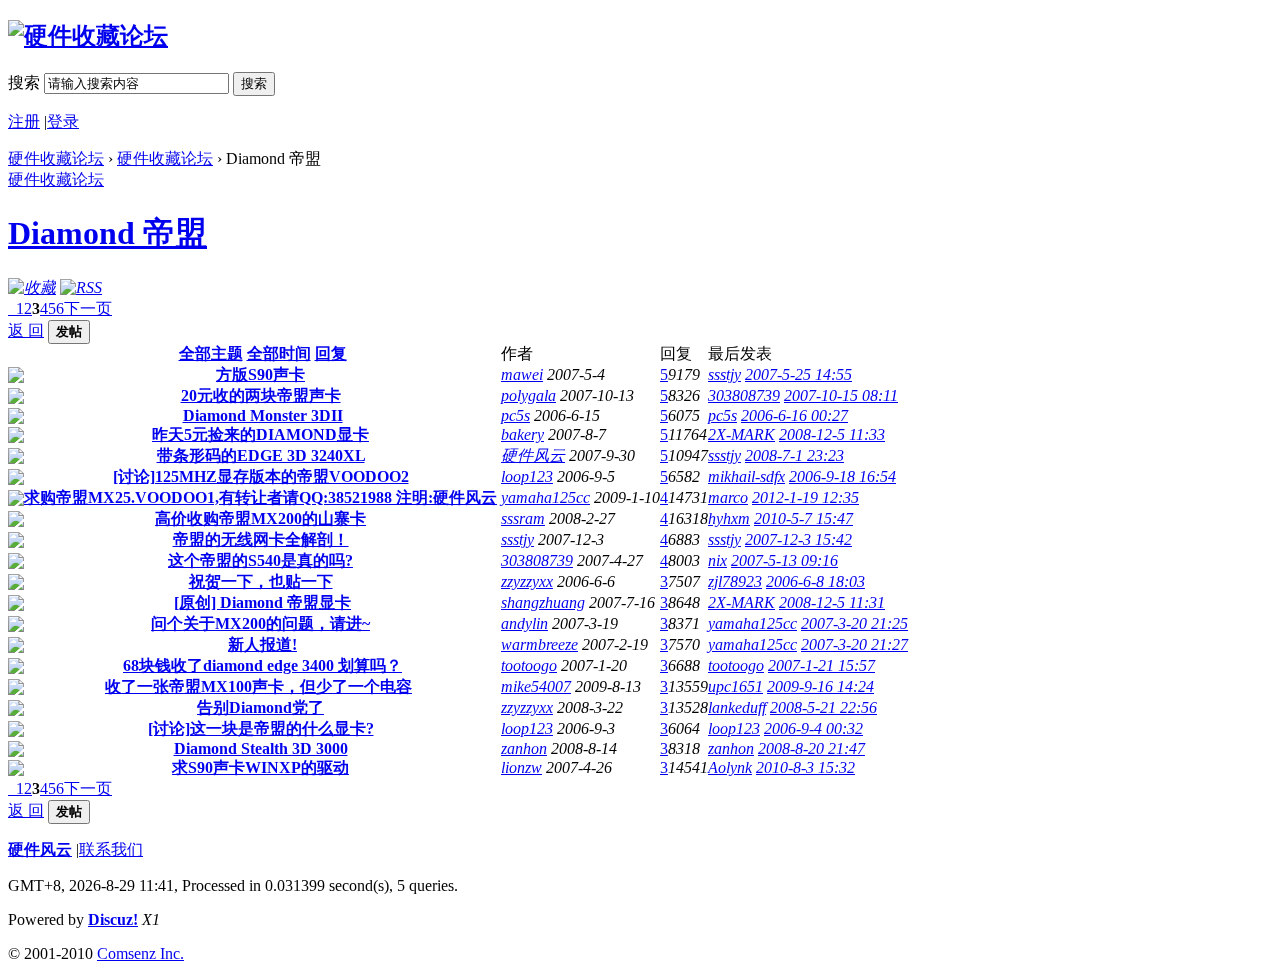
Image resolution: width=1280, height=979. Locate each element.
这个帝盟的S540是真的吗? (260, 560)
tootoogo (529, 665)
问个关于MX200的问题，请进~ (260, 623)
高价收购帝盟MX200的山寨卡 (260, 518)
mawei (522, 374)
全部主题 (211, 353)
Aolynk (730, 767)
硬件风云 (533, 455)
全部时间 (279, 353)
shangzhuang (543, 602)
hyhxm (729, 518)
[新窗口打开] (16, 377)
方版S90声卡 (260, 374)
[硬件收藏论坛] (88, 36)
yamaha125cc (545, 497)
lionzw (521, 767)
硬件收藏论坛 (56, 158)
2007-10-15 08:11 (841, 395)
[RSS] (81, 287)
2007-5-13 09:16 (784, 560)
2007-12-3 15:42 (798, 539)
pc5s (515, 415)
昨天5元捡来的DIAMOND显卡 (260, 434)
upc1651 (735, 686)
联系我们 (111, 849)
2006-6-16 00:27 (794, 415)
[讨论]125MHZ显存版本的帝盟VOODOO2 (261, 476)
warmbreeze (539, 644)
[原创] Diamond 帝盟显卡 (262, 602)
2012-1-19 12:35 (805, 497)
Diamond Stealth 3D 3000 (261, 748)
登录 (63, 121)
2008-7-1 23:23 (794, 455)
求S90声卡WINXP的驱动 (260, 767)
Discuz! (113, 919)
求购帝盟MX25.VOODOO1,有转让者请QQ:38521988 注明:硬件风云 (260, 497)
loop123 (527, 476)
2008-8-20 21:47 (811, 748)
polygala (528, 395)
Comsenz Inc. (140, 953)
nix (717, 560)
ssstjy (724, 374)
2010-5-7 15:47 (803, 518)
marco (728, 497)
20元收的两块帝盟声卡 (261, 395)
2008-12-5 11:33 (832, 434)
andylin (524, 623)
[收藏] (32, 287)
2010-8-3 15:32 (805, 767)
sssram (523, 518)
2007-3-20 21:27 (854, 644)
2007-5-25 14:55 (798, 374)
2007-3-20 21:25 (854, 623)
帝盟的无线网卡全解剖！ (261, 539)
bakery (522, 434)
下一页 (88, 308)
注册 (24, 121)
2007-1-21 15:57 (821, 665)
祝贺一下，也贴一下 (261, 581)
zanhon (524, 748)
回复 (331, 353)
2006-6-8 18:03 (815, 581)
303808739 (744, 395)
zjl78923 (735, 581)
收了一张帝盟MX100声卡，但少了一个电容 (258, 686)
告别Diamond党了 (260, 707)
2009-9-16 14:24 (820, 686)
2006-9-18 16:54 (842, 476)
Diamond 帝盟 (107, 233)
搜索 (24, 82)
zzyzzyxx (527, 581)
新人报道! (262, 644)
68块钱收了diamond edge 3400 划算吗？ (262, 665)
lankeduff (737, 707)
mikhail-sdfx (746, 476)
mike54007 (536, 686)
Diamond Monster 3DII (263, 415)
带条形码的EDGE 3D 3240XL (261, 455)
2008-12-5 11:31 (832, 602)
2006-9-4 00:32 (813, 728)
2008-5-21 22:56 (823, 707)
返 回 (26, 330)
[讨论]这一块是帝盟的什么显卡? (261, 728)
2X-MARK (741, 434)
